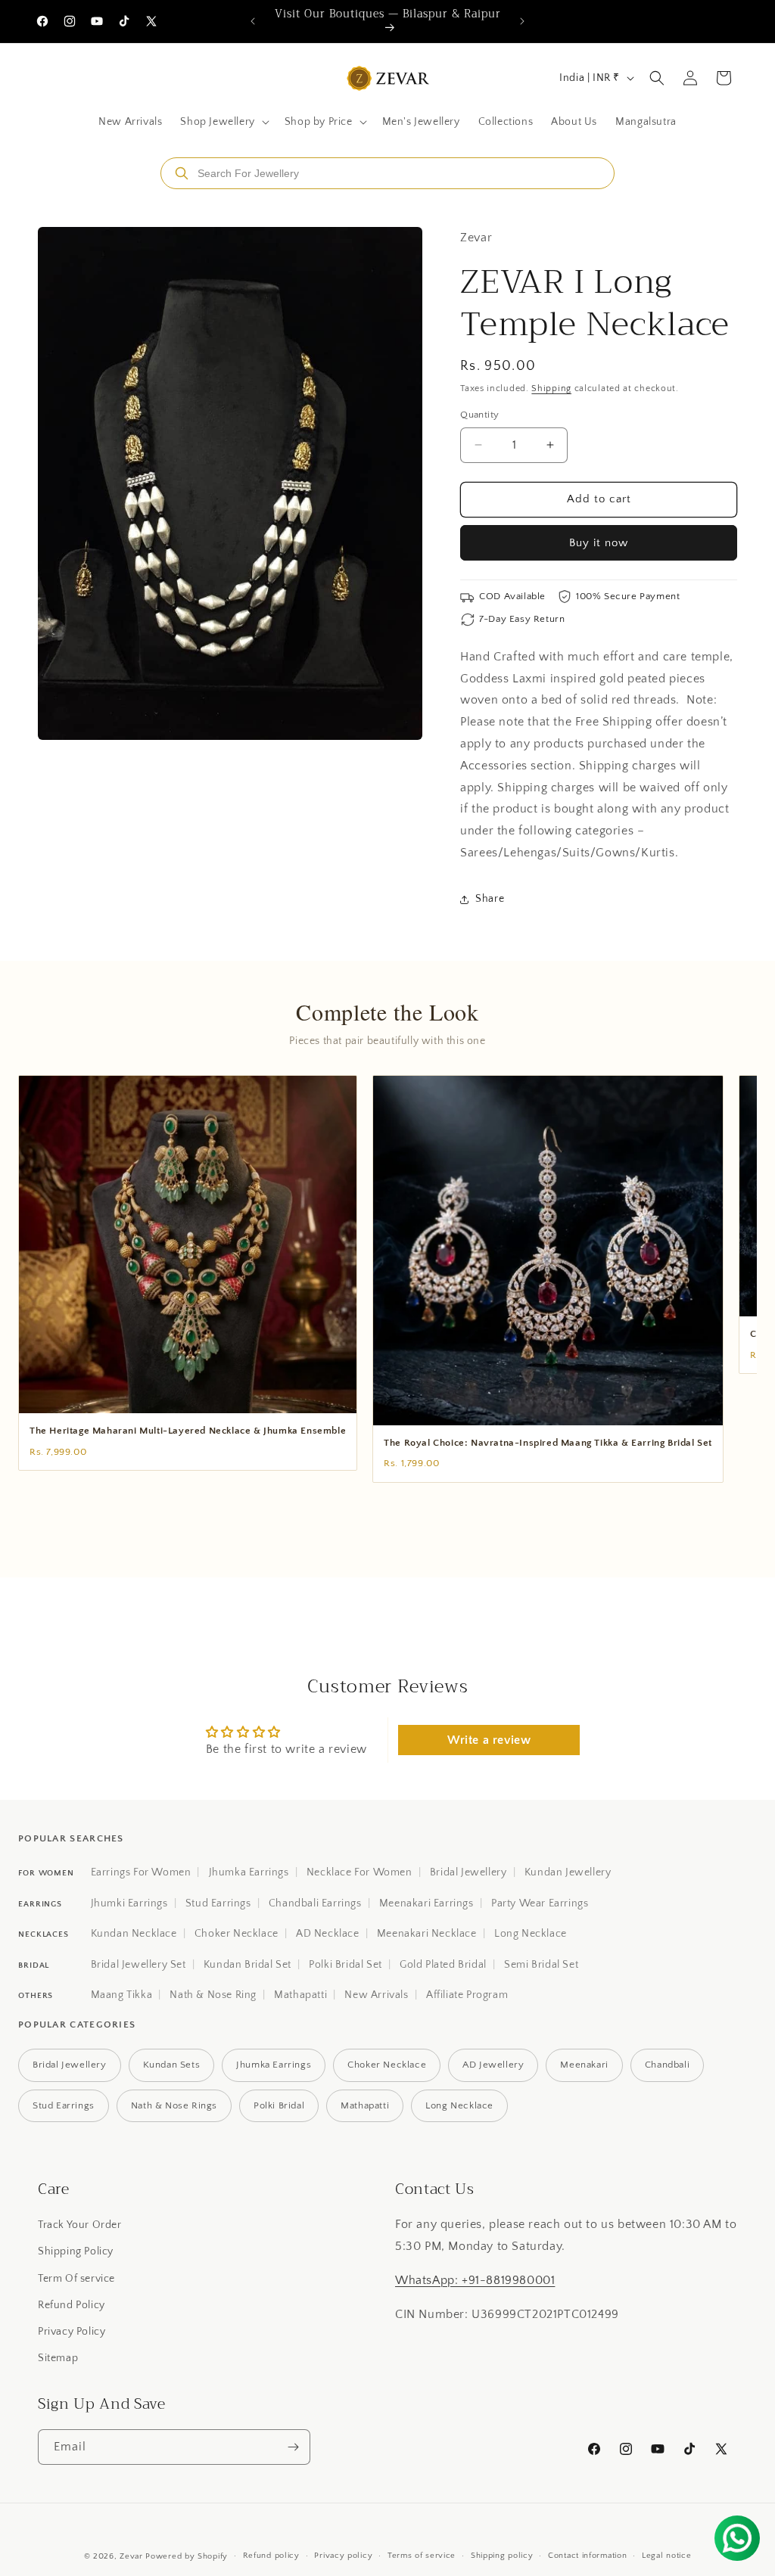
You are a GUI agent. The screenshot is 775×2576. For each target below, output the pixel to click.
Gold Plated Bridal (443, 1965)
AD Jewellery (493, 2065)
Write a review (489, 1740)
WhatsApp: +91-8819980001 (475, 2280)
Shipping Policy (76, 2251)
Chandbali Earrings (315, 1903)
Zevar (131, 2556)
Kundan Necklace (134, 1934)
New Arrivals (376, 1995)
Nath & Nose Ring (213, 1995)
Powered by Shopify (187, 2556)
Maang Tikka (122, 1995)
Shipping (551, 388)
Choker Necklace (237, 1934)
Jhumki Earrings (129, 1903)
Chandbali (667, 2065)
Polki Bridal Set (345, 1965)
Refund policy (271, 2556)
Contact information (587, 2556)
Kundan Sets (172, 2065)
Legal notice (666, 2556)
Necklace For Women (359, 1872)
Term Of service (76, 2279)
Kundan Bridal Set (247, 1965)
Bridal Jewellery (468, 1872)
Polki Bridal (279, 2105)
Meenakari (584, 2065)
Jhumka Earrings (249, 1872)
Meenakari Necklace (427, 1934)
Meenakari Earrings (426, 1903)
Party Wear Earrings (540, 1903)
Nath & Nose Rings (174, 2105)
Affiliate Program (467, 1995)
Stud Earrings (218, 1903)
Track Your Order (80, 2225)
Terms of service (422, 2556)
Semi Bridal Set (541, 1965)
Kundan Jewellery (568, 1872)
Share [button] (490, 899)
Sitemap (58, 2358)
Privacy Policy (72, 2332)
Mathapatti (300, 1995)
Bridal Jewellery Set (139, 1965)
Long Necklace (531, 1934)
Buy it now (599, 543)
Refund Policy (72, 2305)
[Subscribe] (293, 2447)
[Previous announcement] (253, 21)
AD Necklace (328, 1934)
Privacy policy (343, 2556)
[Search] (182, 173)
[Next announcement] (522, 21)
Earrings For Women (141, 1872)
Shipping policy (502, 2556)
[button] (223, 122)
